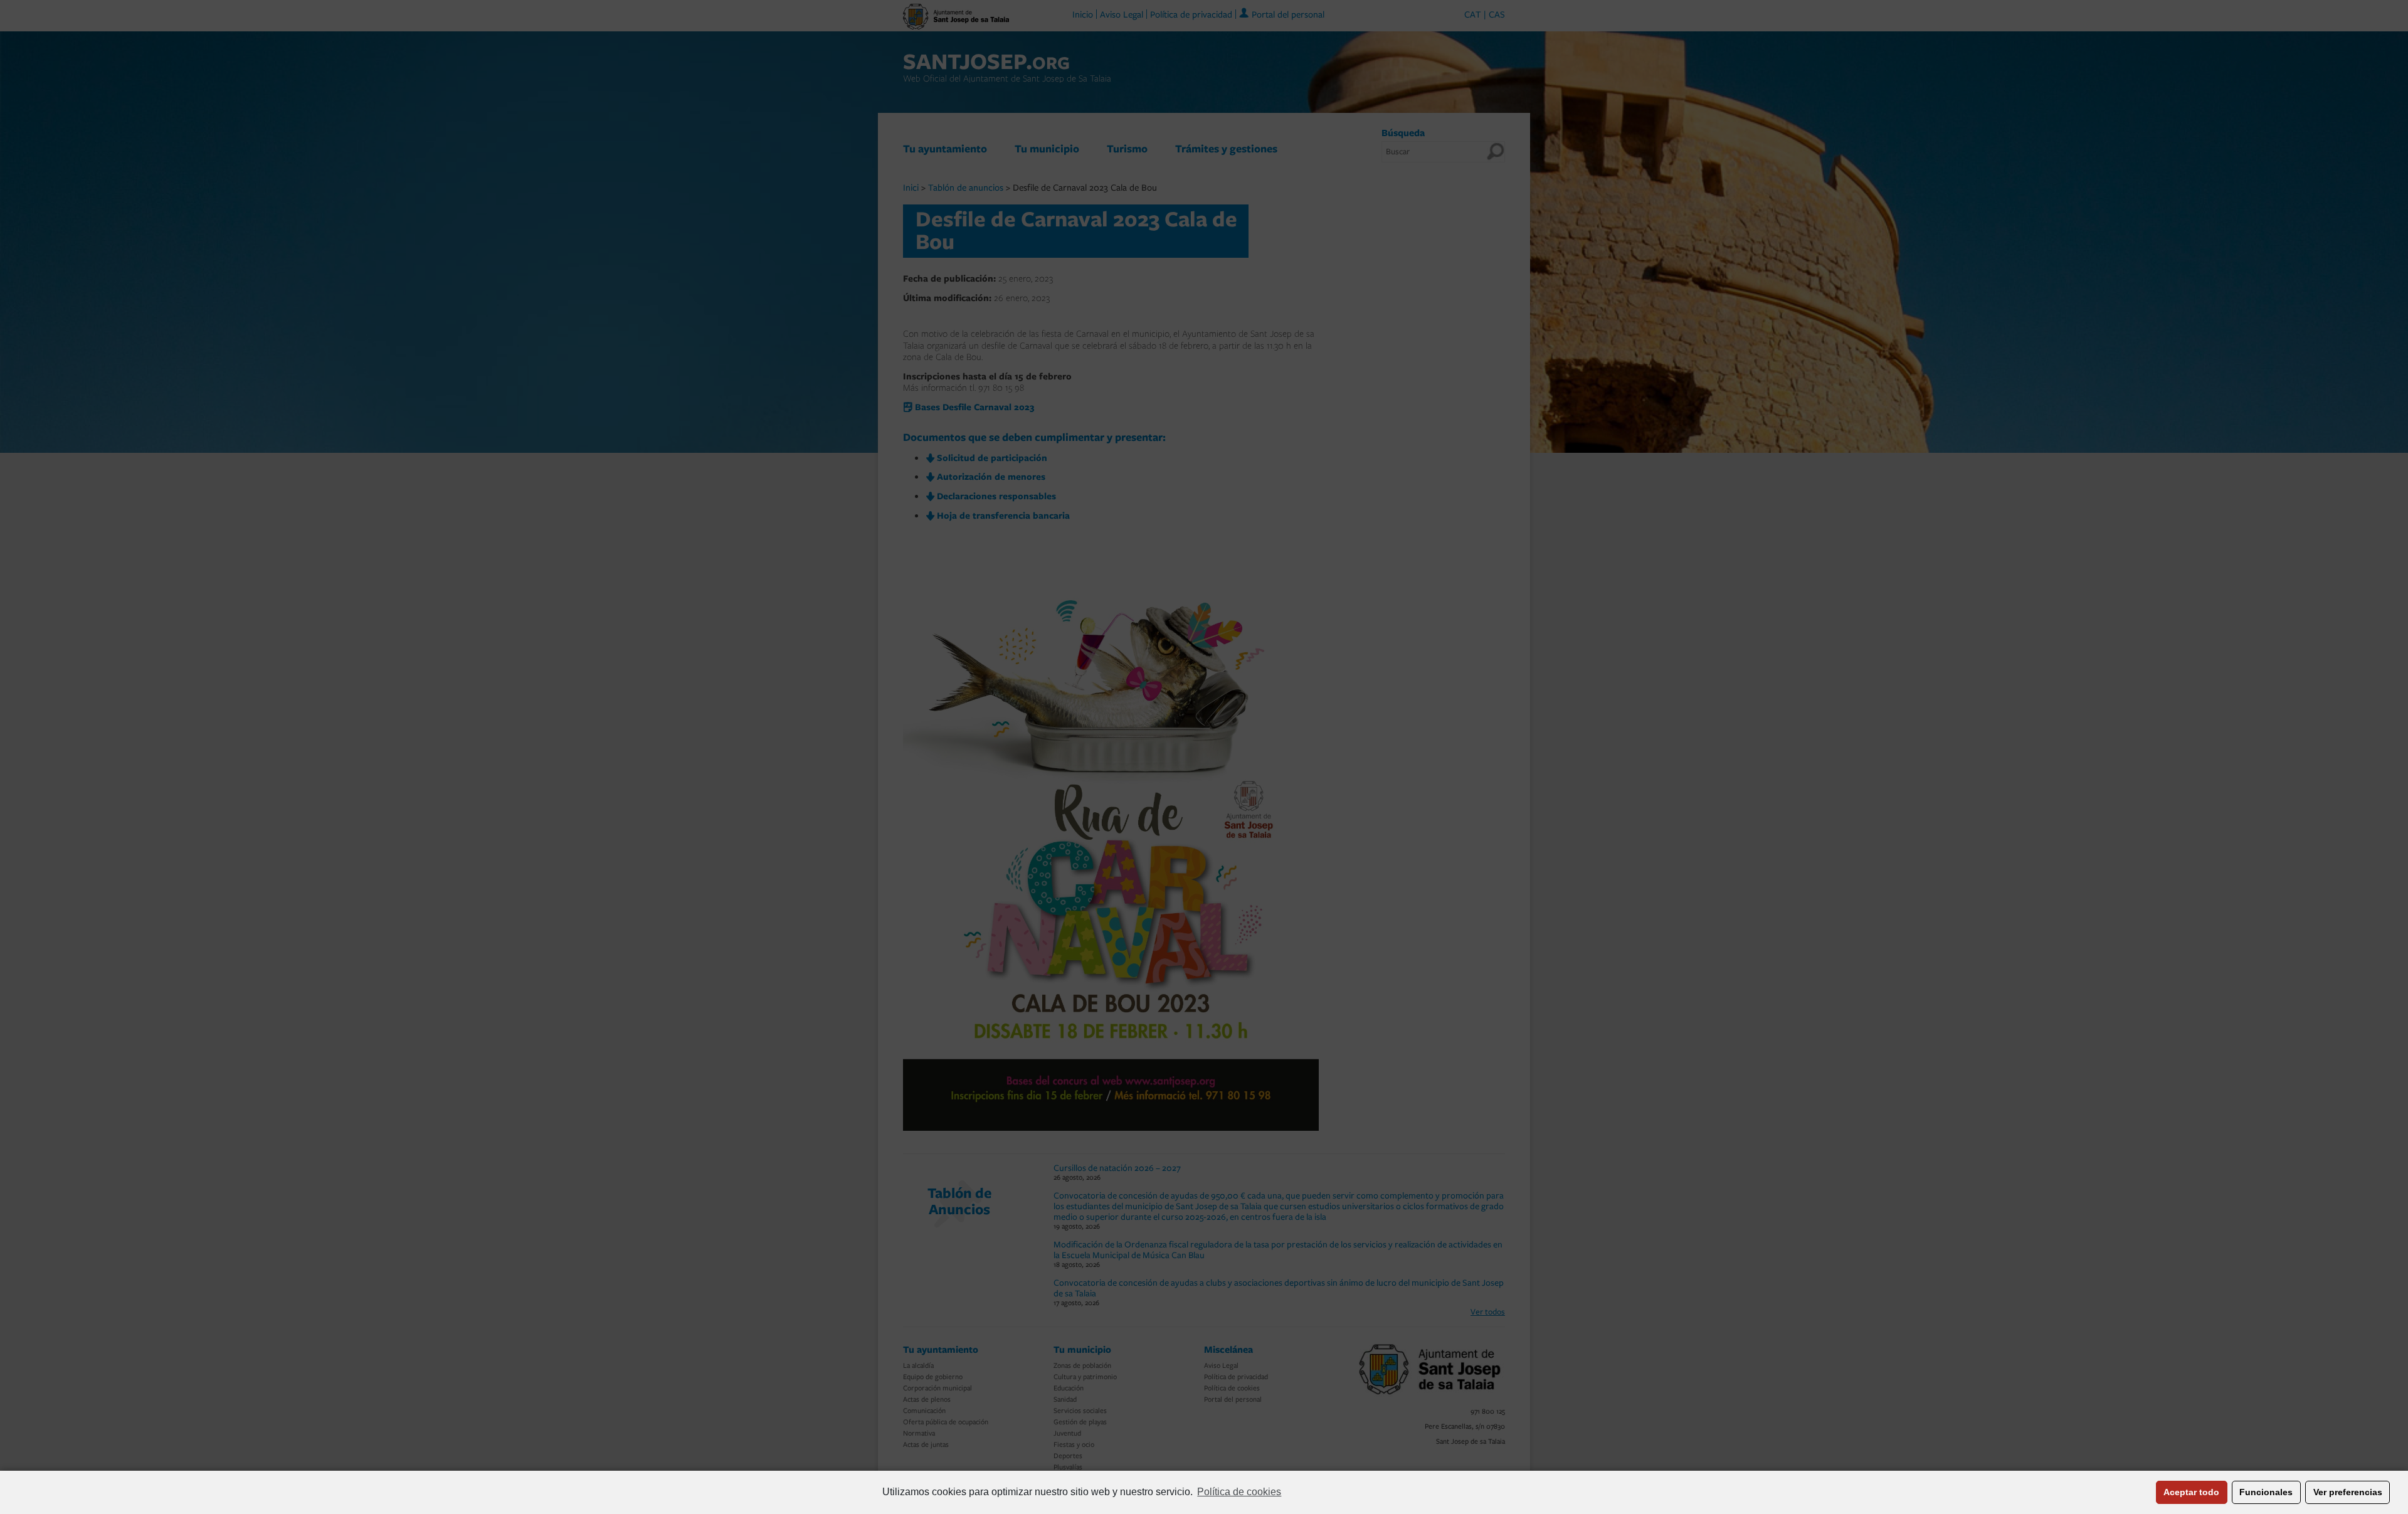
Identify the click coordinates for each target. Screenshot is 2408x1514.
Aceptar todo (2191, 1492)
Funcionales (2266, 1492)
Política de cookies (1239, 1492)
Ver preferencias (2348, 1492)
